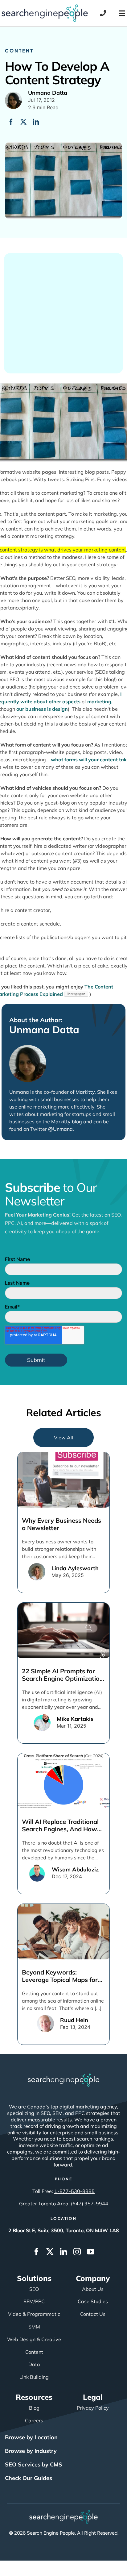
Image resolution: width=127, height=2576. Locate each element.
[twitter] (50, 2252)
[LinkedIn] (36, 122)
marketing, (100, 701)
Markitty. (86, 1092)
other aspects (65, 701)
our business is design (42, 709)
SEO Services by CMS (34, 2464)
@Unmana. (61, 1129)
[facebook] (36, 2252)
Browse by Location (31, 2437)
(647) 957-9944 (90, 2204)
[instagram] (77, 2252)
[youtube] (91, 2252)
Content (19, 50)
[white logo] (63, 2075)
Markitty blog (67, 1122)
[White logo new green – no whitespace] (64, 2513)
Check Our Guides (29, 2478)
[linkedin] (63, 2252)
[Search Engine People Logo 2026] (45, 7)
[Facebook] (11, 122)
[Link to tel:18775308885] (103, 13)
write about (34, 701)
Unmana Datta (44, 1030)
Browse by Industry (31, 2451)
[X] (23, 122)
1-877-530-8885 (74, 2191)
